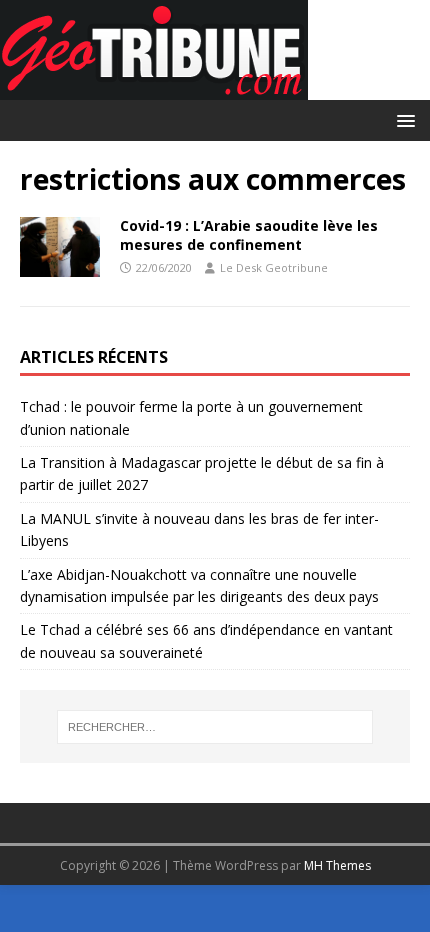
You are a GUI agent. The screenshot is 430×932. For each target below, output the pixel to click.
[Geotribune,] (154, 88)
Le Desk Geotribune (274, 267)
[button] (402, 119)
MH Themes (337, 865)
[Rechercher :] (215, 727)
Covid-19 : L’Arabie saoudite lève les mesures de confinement (249, 234)
